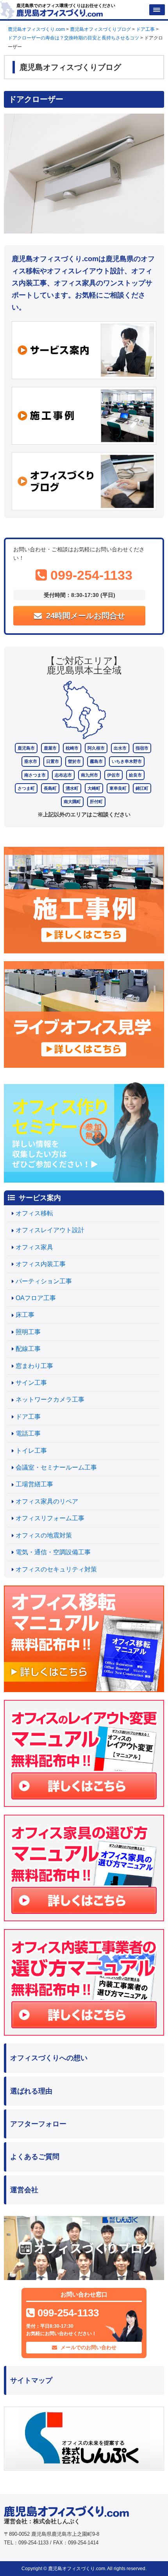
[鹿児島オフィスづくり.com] (60, 12)
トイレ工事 (31, 1451)
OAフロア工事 (36, 1298)
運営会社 (24, 2190)
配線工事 (28, 1349)
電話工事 (28, 1433)
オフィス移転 (34, 1213)
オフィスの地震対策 (44, 1535)
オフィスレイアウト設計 (50, 1230)
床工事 (25, 1315)
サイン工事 (31, 1383)
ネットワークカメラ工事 (50, 1399)
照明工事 (28, 1332)
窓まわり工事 (34, 1366)
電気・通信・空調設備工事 (53, 1552)
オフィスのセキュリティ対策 (56, 1569)
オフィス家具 (34, 1247)
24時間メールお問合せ (84, 616)
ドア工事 (28, 1417)
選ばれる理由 (31, 2091)
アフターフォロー (38, 2124)
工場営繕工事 (34, 1484)
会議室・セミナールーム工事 (56, 1467)
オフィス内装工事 (41, 1264)
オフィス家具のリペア (47, 1501)
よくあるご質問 (35, 2157)
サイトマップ (31, 2380)
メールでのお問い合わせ (88, 2347)
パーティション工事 (44, 1281)
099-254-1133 (90, 575)
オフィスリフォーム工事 (50, 1518)
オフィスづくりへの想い (49, 2058)
